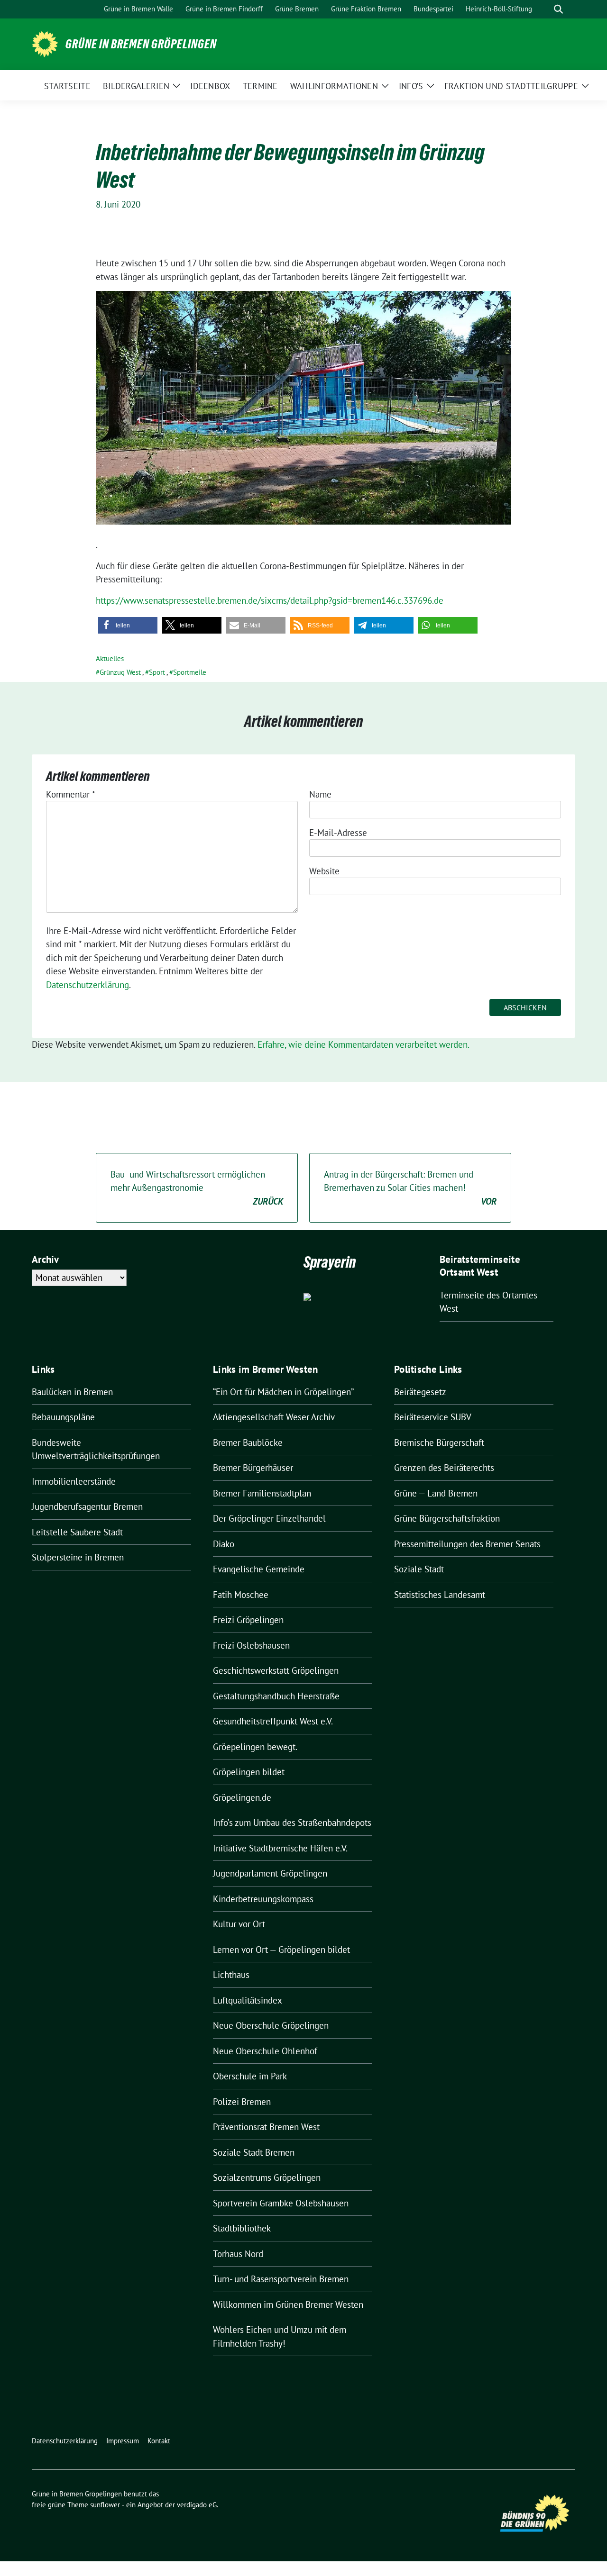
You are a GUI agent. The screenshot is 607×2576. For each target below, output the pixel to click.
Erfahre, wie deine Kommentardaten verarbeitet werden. (363, 1044)
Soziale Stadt (419, 1569)
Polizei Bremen (242, 2102)
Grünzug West (120, 672)
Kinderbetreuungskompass (263, 1899)
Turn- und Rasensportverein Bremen (281, 2279)
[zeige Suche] (558, 9)
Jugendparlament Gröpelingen (270, 1873)
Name (320, 794)
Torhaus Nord (238, 2254)
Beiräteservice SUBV (433, 1417)
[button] (128, 625)
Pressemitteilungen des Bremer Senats (467, 1544)
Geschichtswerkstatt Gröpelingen (276, 1670)
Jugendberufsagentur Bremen (87, 1506)
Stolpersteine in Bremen (78, 1557)
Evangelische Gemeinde (259, 1569)
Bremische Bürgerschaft (439, 1442)
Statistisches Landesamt (440, 1595)
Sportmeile (190, 672)
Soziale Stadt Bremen (254, 2152)
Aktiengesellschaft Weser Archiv (274, 1417)
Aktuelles (110, 658)
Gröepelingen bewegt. (255, 1747)
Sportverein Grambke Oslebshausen (281, 2203)
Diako (224, 1544)
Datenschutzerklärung (87, 985)
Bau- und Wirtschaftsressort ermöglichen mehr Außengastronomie (197, 1188)
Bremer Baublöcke (248, 1442)
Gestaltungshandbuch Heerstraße (276, 1696)
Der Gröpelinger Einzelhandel (269, 1518)
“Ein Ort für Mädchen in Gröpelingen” (283, 1392)
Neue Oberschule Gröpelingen (271, 2025)
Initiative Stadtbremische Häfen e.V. (280, 1848)
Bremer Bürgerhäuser (253, 1468)
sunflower (105, 2505)
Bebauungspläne (63, 1417)
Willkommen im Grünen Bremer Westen (288, 2304)
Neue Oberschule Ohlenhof (265, 2051)
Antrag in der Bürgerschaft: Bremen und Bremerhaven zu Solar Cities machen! (410, 1188)
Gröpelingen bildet (249, 1772)
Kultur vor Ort (239, 1924)
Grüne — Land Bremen (436, 1493)
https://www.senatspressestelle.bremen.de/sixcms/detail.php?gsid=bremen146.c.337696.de (270, 600)
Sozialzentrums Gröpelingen (267, 2177)
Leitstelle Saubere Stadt (77, 1532)
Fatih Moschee (241, 1595)
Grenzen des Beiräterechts (444, 1468)
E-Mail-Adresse (338, 833)
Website (324, 871)
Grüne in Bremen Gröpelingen (141, 44)
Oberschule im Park (250, 2076)
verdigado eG (197, 2505)
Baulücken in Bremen (72, 1392)
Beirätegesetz (420, 1392)
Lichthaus (231, 1975)
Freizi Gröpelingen (248, 1620)
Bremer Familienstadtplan (262, 1493)
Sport (157, 672)
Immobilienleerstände (74, 1481)
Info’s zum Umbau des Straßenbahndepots (292, 1823)
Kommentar (71, 794)
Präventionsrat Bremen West (266, 2127)
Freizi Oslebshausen (251, 1645)
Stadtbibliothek (242, 2228)
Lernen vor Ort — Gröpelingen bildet (281, 1950)
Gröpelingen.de (242, 1797)
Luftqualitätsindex (248, 2000)
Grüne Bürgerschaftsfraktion (447, 1518)
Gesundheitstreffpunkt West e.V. (273, 1721)
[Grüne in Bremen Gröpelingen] (45, 43)
